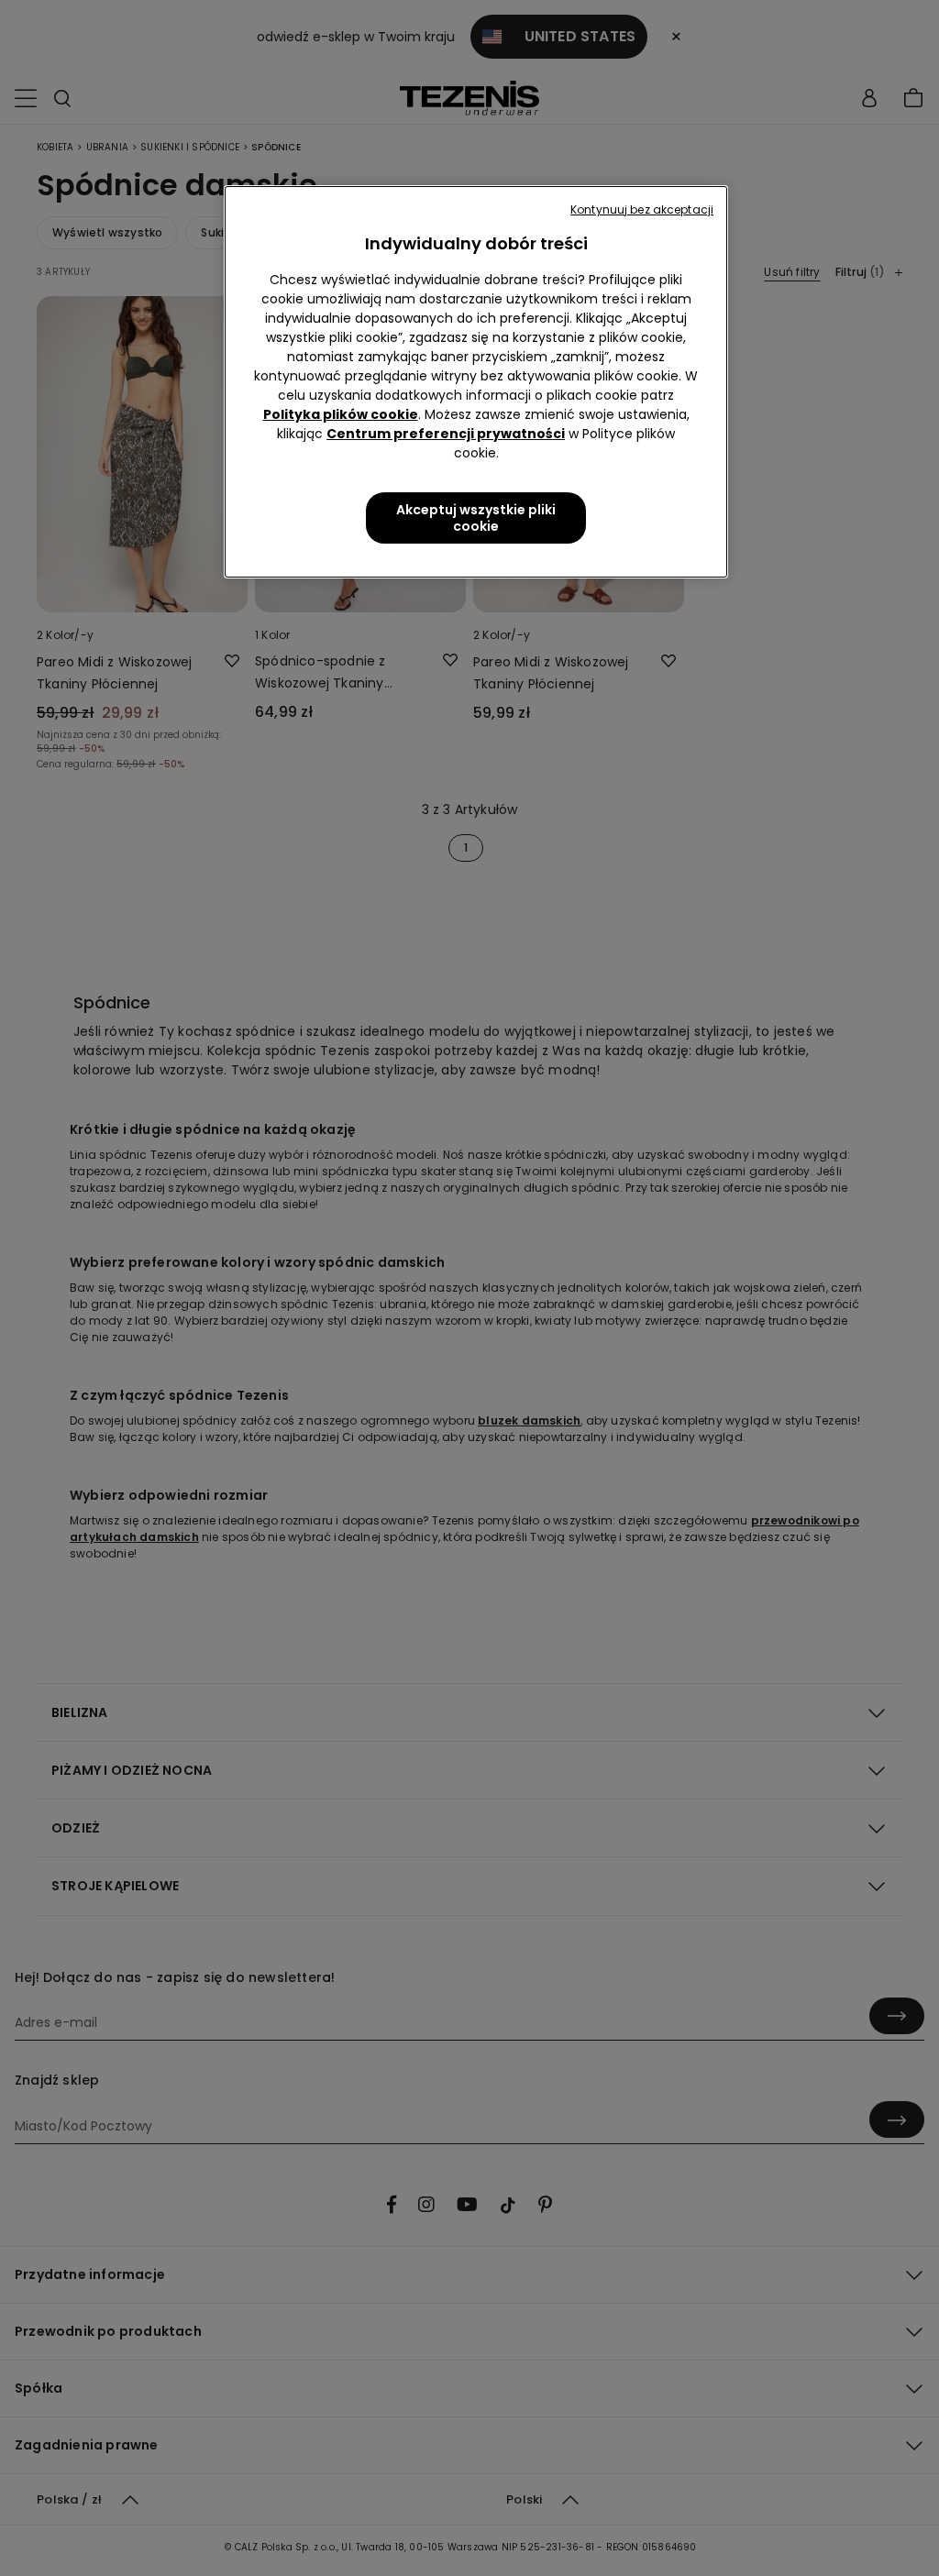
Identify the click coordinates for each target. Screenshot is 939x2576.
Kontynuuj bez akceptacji (642, 209)
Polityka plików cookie (341, 414)
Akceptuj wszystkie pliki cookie (476, 518)
